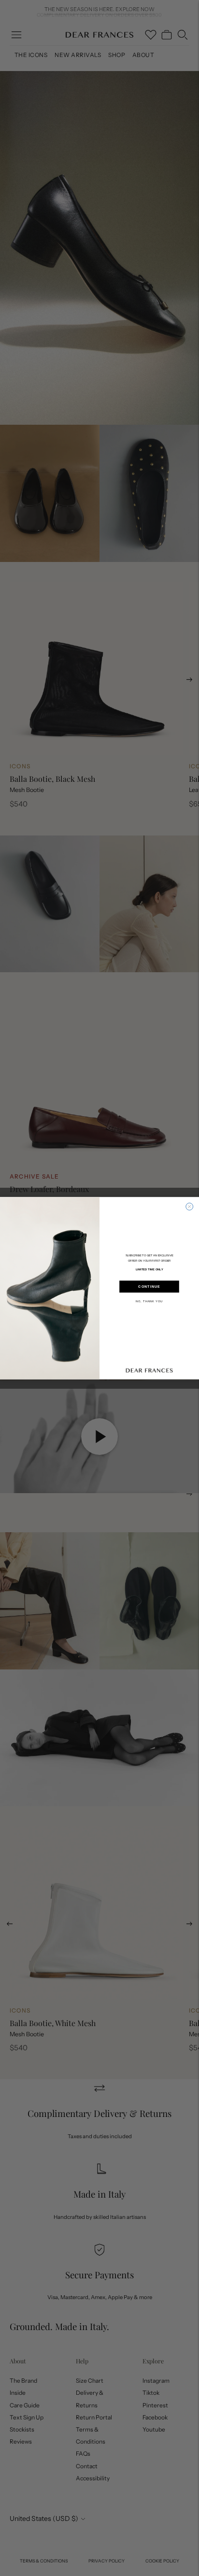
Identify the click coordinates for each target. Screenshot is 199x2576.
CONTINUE (149, 1286)
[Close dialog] (190, 1206)
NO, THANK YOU (149, 1301)
